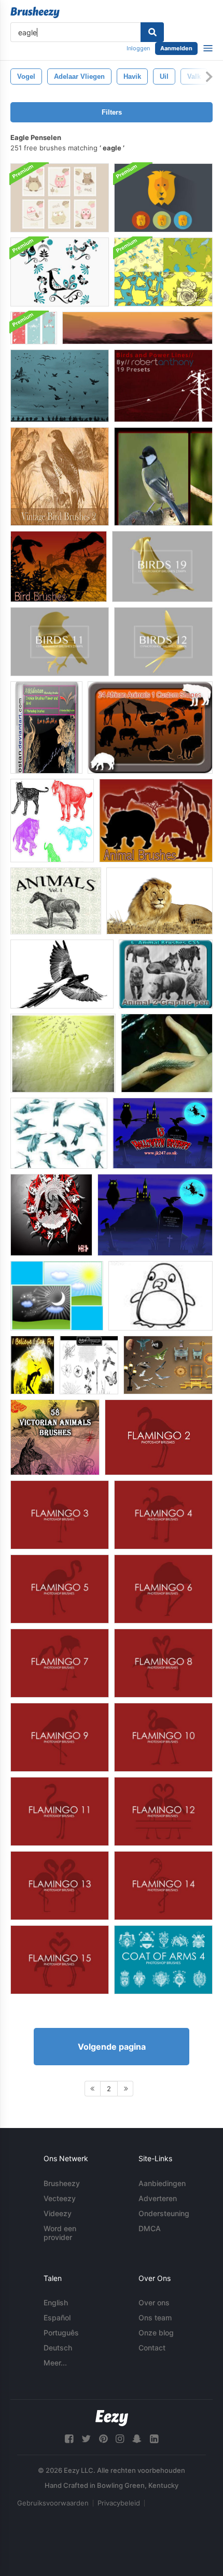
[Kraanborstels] (51, 1215)
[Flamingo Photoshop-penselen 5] (60, 1589)
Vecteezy (60, 2198)
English (56, 2302)
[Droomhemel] (63, 1053)
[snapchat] (137, 2439)
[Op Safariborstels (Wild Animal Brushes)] (137, 328)
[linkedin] (154, 2439)
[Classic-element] (168, 1365)
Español (57, 2318)
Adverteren (158, 2198)
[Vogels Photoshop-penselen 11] (60, 642)
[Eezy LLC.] (112, 2418)
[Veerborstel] (167, 1053)
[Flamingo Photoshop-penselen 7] (60, 1663)
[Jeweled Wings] (59, 1133)
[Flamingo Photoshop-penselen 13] (60, 1886)
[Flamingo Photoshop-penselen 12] (163, 1811)
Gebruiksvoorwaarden (53, 2503)
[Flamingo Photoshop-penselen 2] (159, 1437)
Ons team (155, 2318)
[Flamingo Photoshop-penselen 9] (60, 1737)
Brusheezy (62, 2183)
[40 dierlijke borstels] (156, 821)
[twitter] (86, 2439)
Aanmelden (176, 48)
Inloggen (138, 48)
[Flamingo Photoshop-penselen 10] (163, 1737)
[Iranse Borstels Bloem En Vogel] (46, 727)
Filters (112, 112)
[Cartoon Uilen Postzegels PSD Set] (60, 198)
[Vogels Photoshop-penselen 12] (163, 642)
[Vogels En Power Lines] (163, 386)
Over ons (154, 2302)
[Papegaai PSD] (62, 974)
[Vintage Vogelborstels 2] (60, 477)
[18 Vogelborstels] (59, 566)
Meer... (55, 2363)
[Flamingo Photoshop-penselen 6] (163, 1589)
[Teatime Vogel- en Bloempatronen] (163, 272)
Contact (152, 2348)
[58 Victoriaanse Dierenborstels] (55, 1437)
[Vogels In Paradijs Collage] (163, 477)
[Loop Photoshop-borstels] (89, 1365)
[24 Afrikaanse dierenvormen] (150, 727)
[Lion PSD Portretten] (163, 198)
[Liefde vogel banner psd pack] (34, 328)
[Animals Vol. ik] (56, 901)
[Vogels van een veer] (60, 386)
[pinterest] (103, 2439)
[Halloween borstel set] (163, 1133)
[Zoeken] (152, 32)
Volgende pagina (112, 2047)
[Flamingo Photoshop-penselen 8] (163, 1663)
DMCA (150, 2228)
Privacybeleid (119, 2503)
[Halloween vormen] (155, 1215)
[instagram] (120, 2439)
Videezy (58, 2213)
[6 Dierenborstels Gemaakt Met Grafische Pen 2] (166, 974)
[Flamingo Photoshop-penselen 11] (60, 1811)
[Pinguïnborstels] (161, 1296)
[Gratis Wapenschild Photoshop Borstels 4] (163, 1960)
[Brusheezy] (35, 12)
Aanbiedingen (162, 2183)
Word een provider (60, 2233)
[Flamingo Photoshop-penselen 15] (60, 1960)
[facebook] (69, 2439)
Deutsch (58, 2348)
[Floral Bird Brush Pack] (60, 272)
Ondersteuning (164, 2213)
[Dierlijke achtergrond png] (159, 901)
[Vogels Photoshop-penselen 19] (162, 566)
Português (61, 2333)
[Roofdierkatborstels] (52, 821)
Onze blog (156, 2333)
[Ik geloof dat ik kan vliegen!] (32, 1365)
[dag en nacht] (57, 1296)
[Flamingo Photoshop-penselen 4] (163, 1515)
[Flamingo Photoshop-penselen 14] (163, 1886)
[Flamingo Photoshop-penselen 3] (60, 1515)
